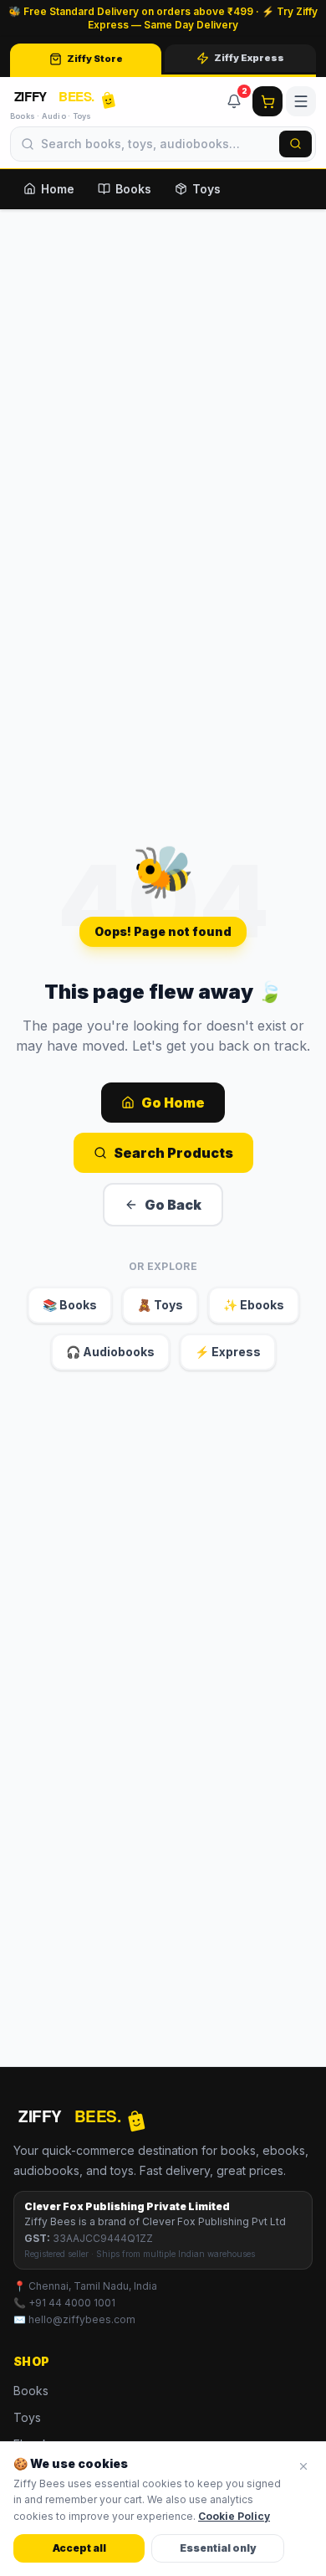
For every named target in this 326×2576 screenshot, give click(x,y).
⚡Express (228, 1352)
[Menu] (301, 101)
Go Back (173, 1205)
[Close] (303, 2466)
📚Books (70, 1305)
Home (58, 189)
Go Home (173, 1103)
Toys (206, 189)
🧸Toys (160, 1305)
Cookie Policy (234, 2516)
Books (133, 189)
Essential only (218, 2548)
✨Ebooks (254, 1305)
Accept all (79, 2548)
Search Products (173, 1153)
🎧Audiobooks (110, 1352)
